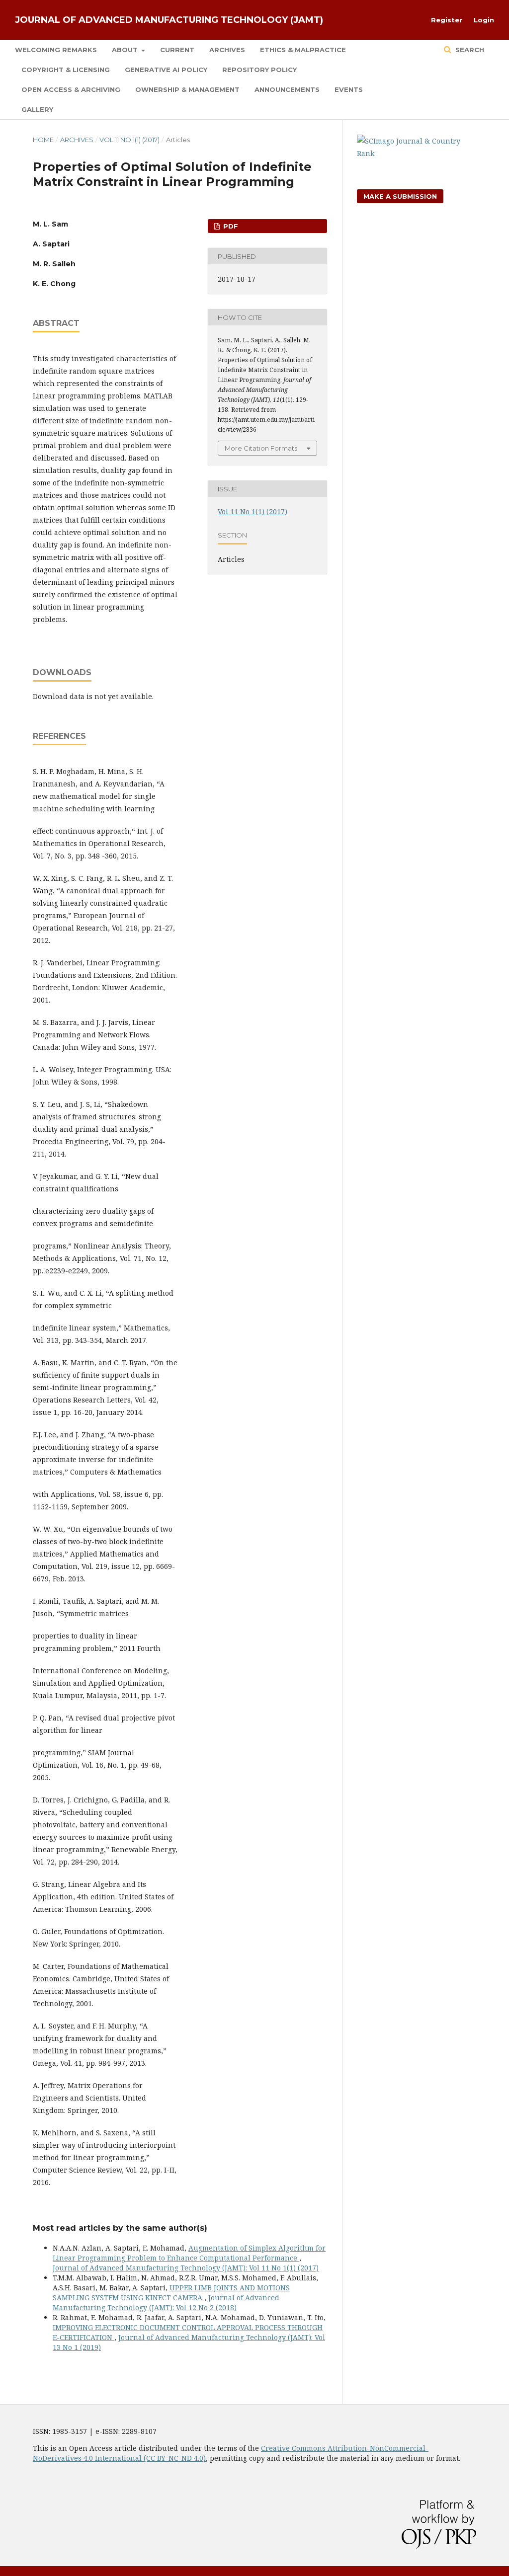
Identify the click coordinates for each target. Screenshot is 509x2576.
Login (484, 20)
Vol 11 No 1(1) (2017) (129, 140)
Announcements (287, 89)
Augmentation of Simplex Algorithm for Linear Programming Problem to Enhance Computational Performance (189, 2253)
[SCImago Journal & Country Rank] (417, 153)
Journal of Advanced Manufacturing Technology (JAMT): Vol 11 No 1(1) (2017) (186, 2268)
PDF (230, 226)
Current (177, 50)
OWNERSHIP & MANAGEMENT (187, 89)
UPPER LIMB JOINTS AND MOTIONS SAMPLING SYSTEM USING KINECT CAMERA (171, 2293)
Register (447, 20)
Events (349, 89)
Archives (227, 50)
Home (43, 140)
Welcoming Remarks (56, 50)
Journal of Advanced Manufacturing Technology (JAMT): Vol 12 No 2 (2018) (166, 2303)
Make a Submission (400, 196)
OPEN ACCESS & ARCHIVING (71, 89)
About (126, 50)
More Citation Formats (261, 448)
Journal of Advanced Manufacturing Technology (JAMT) (169, 20)
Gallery (37, 109)
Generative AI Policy (166, 70)
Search (469, 50)
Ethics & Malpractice (303, 50)
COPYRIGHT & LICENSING (66, 70)
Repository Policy (259, 70)
